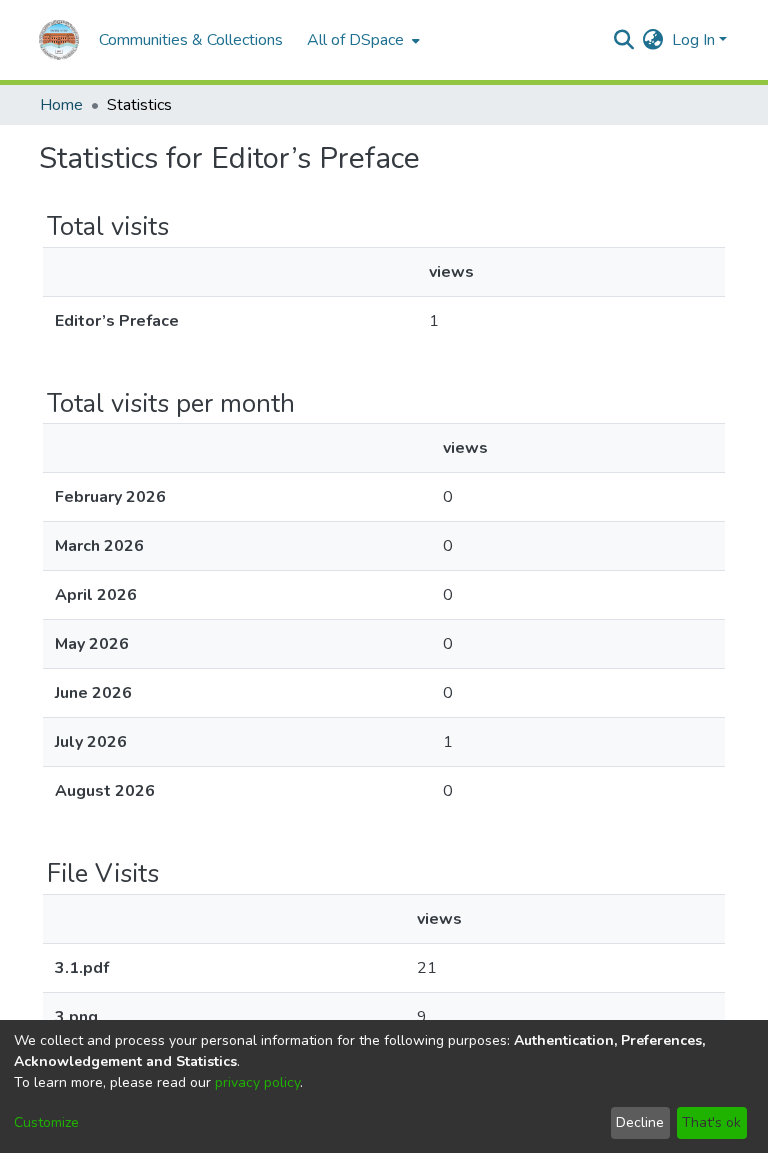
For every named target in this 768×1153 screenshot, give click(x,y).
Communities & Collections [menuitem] (191, 40)
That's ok (711, 1122)
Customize (46, 1122)
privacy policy (257, 1082)
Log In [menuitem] (693, 40)
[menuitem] (361, 40)
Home (61, 105)
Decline (640, 1122)
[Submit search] (624, 40)
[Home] (59, 40)
